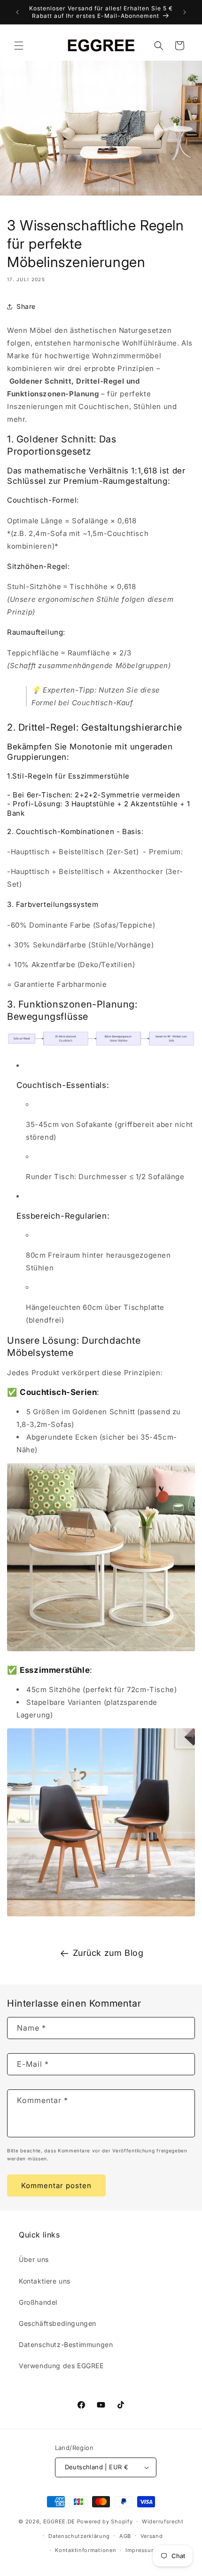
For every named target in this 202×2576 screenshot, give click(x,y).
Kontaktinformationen (85, 2550)
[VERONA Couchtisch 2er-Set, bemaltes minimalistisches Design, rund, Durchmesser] (101, 1650)
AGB (125, 2536)
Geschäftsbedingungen (58, 2323)
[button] (19, 46)
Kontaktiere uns (45, 2281)
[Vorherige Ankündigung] (17, 12)
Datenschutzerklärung (79, 2536)
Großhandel (38, 2302)
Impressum (141, 2550)
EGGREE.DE (59, 2521)
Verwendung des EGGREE (61, 2366)
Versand (152, 2536)
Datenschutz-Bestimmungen (66, 2344)
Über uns (34, 2259)
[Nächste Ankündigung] (185, 12)
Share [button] (26, 306)
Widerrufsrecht (163, 2521)
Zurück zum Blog (108, 1953)
